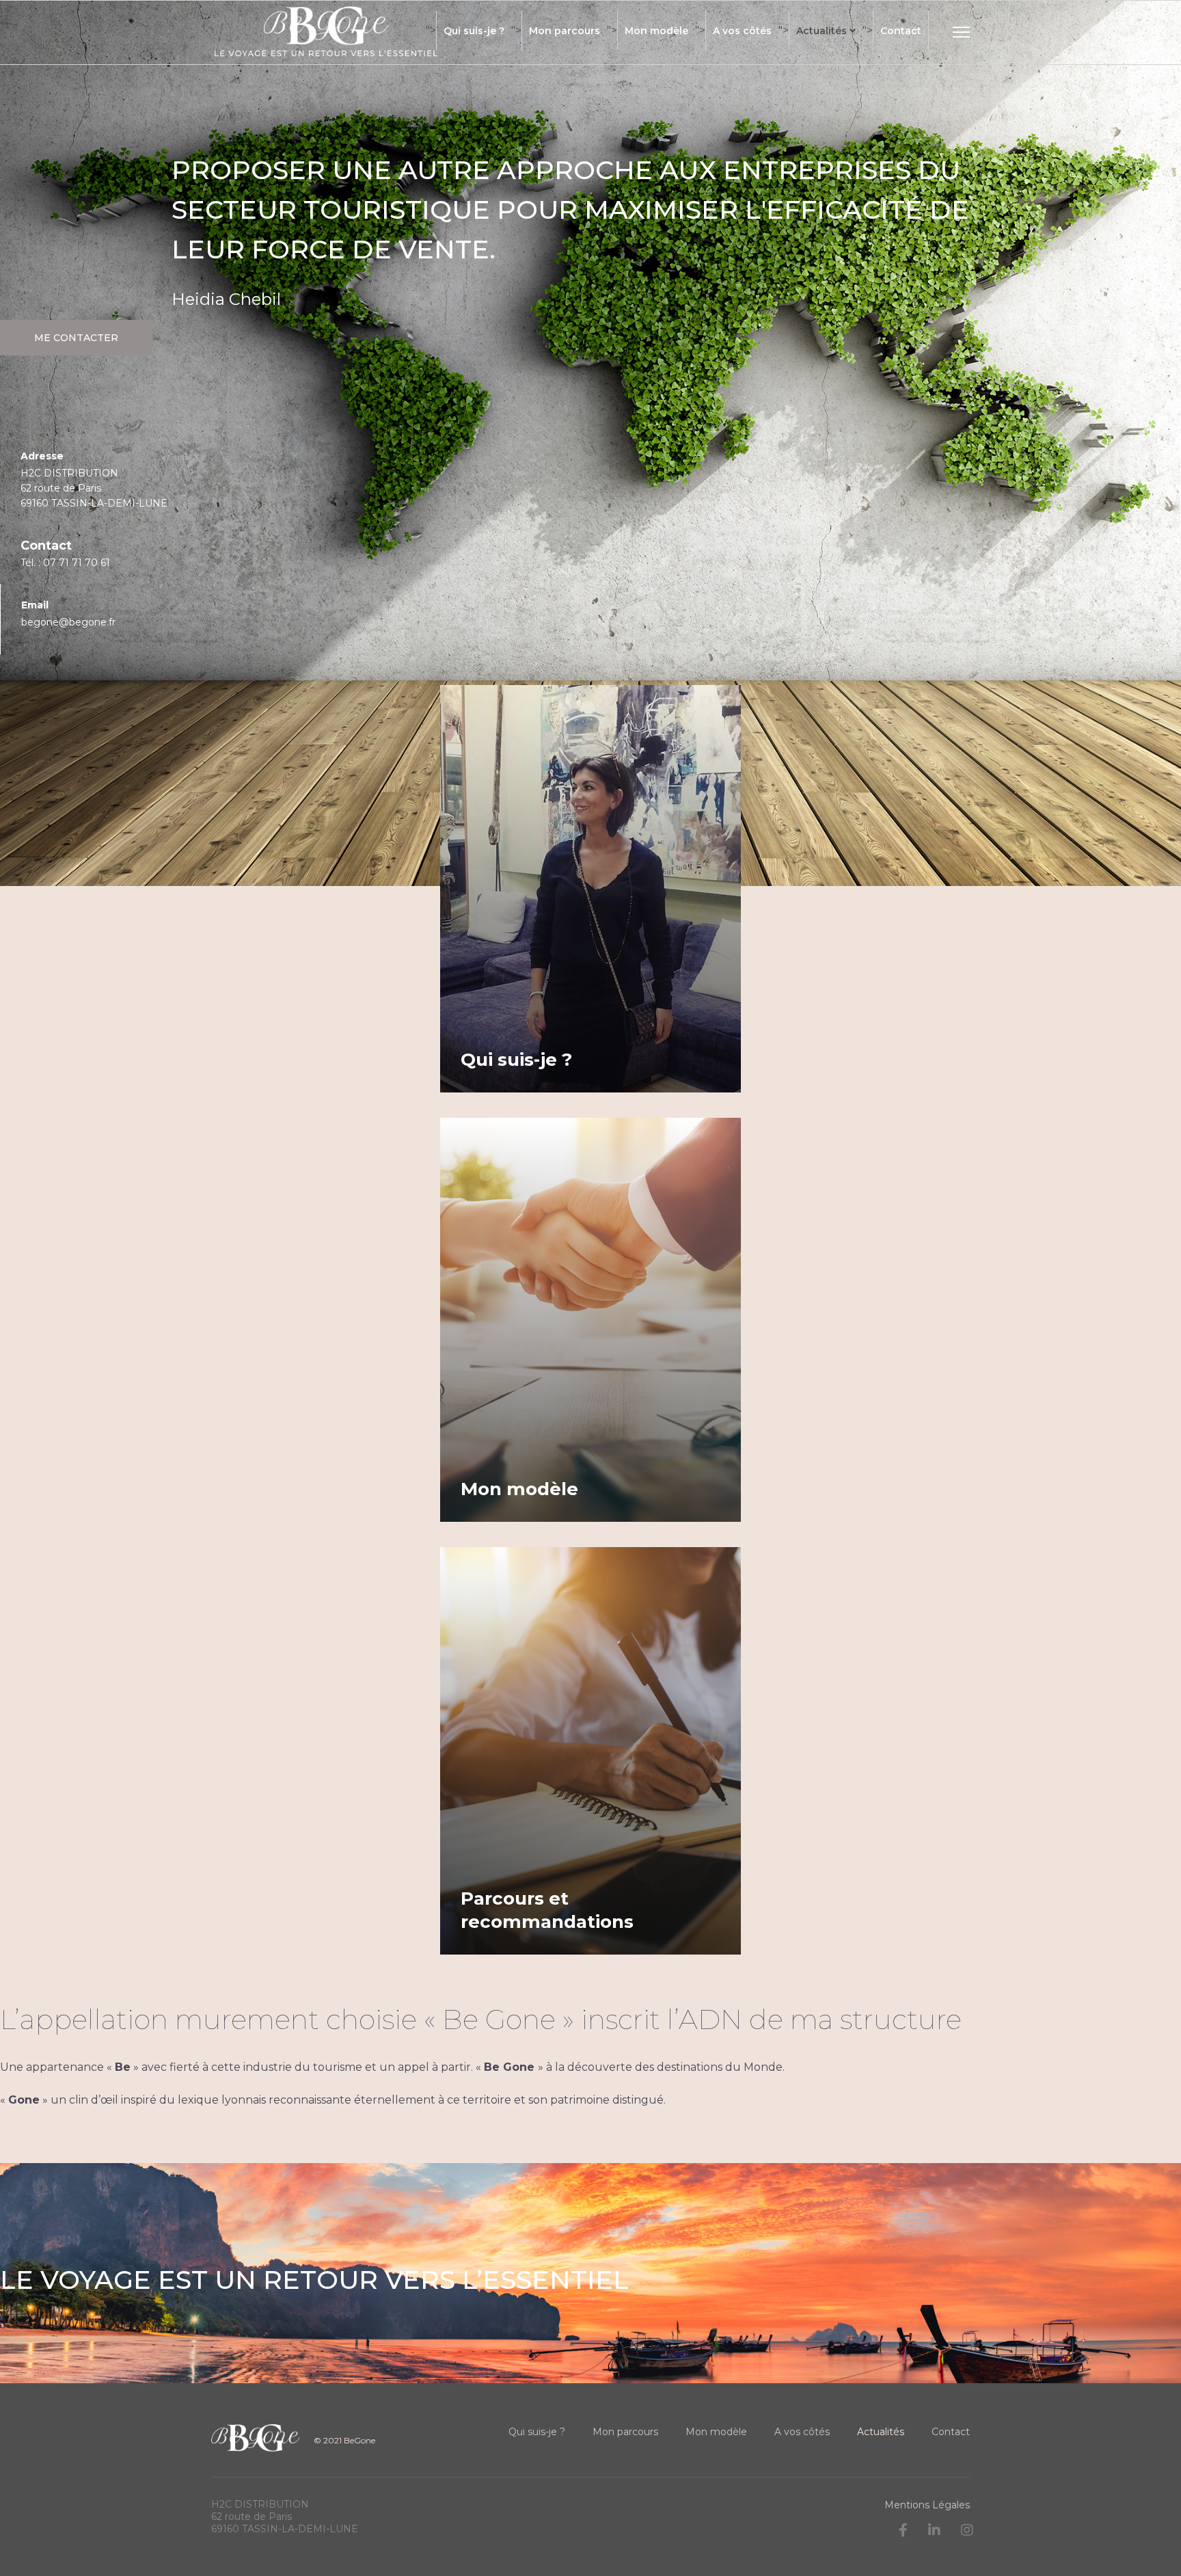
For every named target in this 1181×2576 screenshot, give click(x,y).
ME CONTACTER (76, 338)
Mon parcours (565, 31)
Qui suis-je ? (474, 31)
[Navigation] (961, 45)
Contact (901, 31)
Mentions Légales (927, 2505)
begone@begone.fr (68, 622)
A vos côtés (742, 31)
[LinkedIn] (934, 2530)
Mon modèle (656, 31)
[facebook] (903, 2530)
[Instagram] (967, 2530)
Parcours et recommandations (547, 1910)
